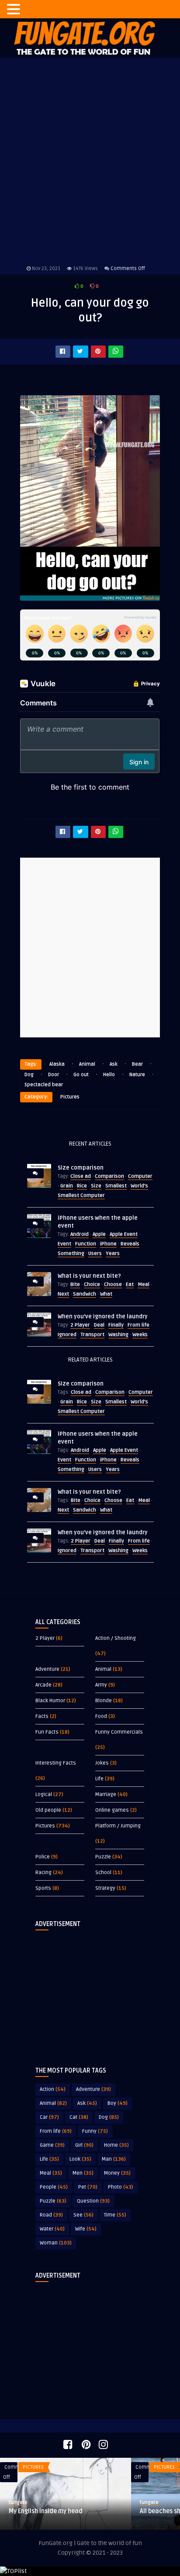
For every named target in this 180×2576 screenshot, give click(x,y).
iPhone (108, 1244)
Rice (82, 1186)
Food (101, 1716)
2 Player (80, 1325)
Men (83, 2173)
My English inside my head (46, 2511)
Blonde (104, 1701)
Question (93, 2201)
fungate (18, 2502)
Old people (48, 1810)
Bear (137, 1064)
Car (49, 2117)
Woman (56, 2243)
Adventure (47, 1669)
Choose (113, 1285)
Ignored (67, 1335)
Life (99, 1779)
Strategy (105, 1888)
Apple (99, 1234)
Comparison (109, 1176)
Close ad (81, 1176)
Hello (109, 1075)
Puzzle (103, 1857)
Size (96, 1186)
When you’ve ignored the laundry (103, 1317)
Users (95, 1254)
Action (53, 2089)
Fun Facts (47, 1732)
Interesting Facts (56, 1763)
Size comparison (81, 1168)
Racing (43, 1873)
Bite (75, 1285)
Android (80, 1234)
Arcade (43, 1685)
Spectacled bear (44, 1085)
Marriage (106, 1794)
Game (52, 2145)
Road (51, 2215)
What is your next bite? (89, 1276)
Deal (99, 1325)
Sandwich (85, 1294)
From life (138, 1325)
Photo (121, 2187)
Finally (116, 1325)
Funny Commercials (119, 1732)
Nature (137, 1075)
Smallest (116, 1186)
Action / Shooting (116, 1638)
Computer (140, 1176)
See (83, 2215)
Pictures (70, 1097)
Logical (44, 1794)
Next (63, 1294)
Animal (87, 1064)
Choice (92, 1285)
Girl (84, 2145)
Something (71, 1254)
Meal (144, 1285)
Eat (130, 1285)
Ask (114, 1064)
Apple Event (124, 1234)
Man (114, 2159)
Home (116, 2145)
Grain (67, 1186)
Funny (95, 2131)
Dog (29, 1075)
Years (113, 1254)
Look (80, 2159)
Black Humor (50, 1701)
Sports (43, 1888)
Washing (118, 1335)
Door (54, 1075)
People (54, 2187)
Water (52, 2229)
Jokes (102, 1763)
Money (117, 2173)
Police (43, 1857)
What (106, 1294)
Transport (92, 1335)
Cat (79, 2117)
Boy (118, 2103)
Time (115, 2215)
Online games (112, 1810)
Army (101, 1685)
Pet (88, 2187)
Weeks (140, 1335)
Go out (81, 1075)
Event (64, 1244)
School (103, 1873)
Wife (86, 2229)
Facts (42, 1716)
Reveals (130, 1244)
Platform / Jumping (118, 1826)
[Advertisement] (90, 1991)
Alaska (57, 1064)
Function (86, 1244)
